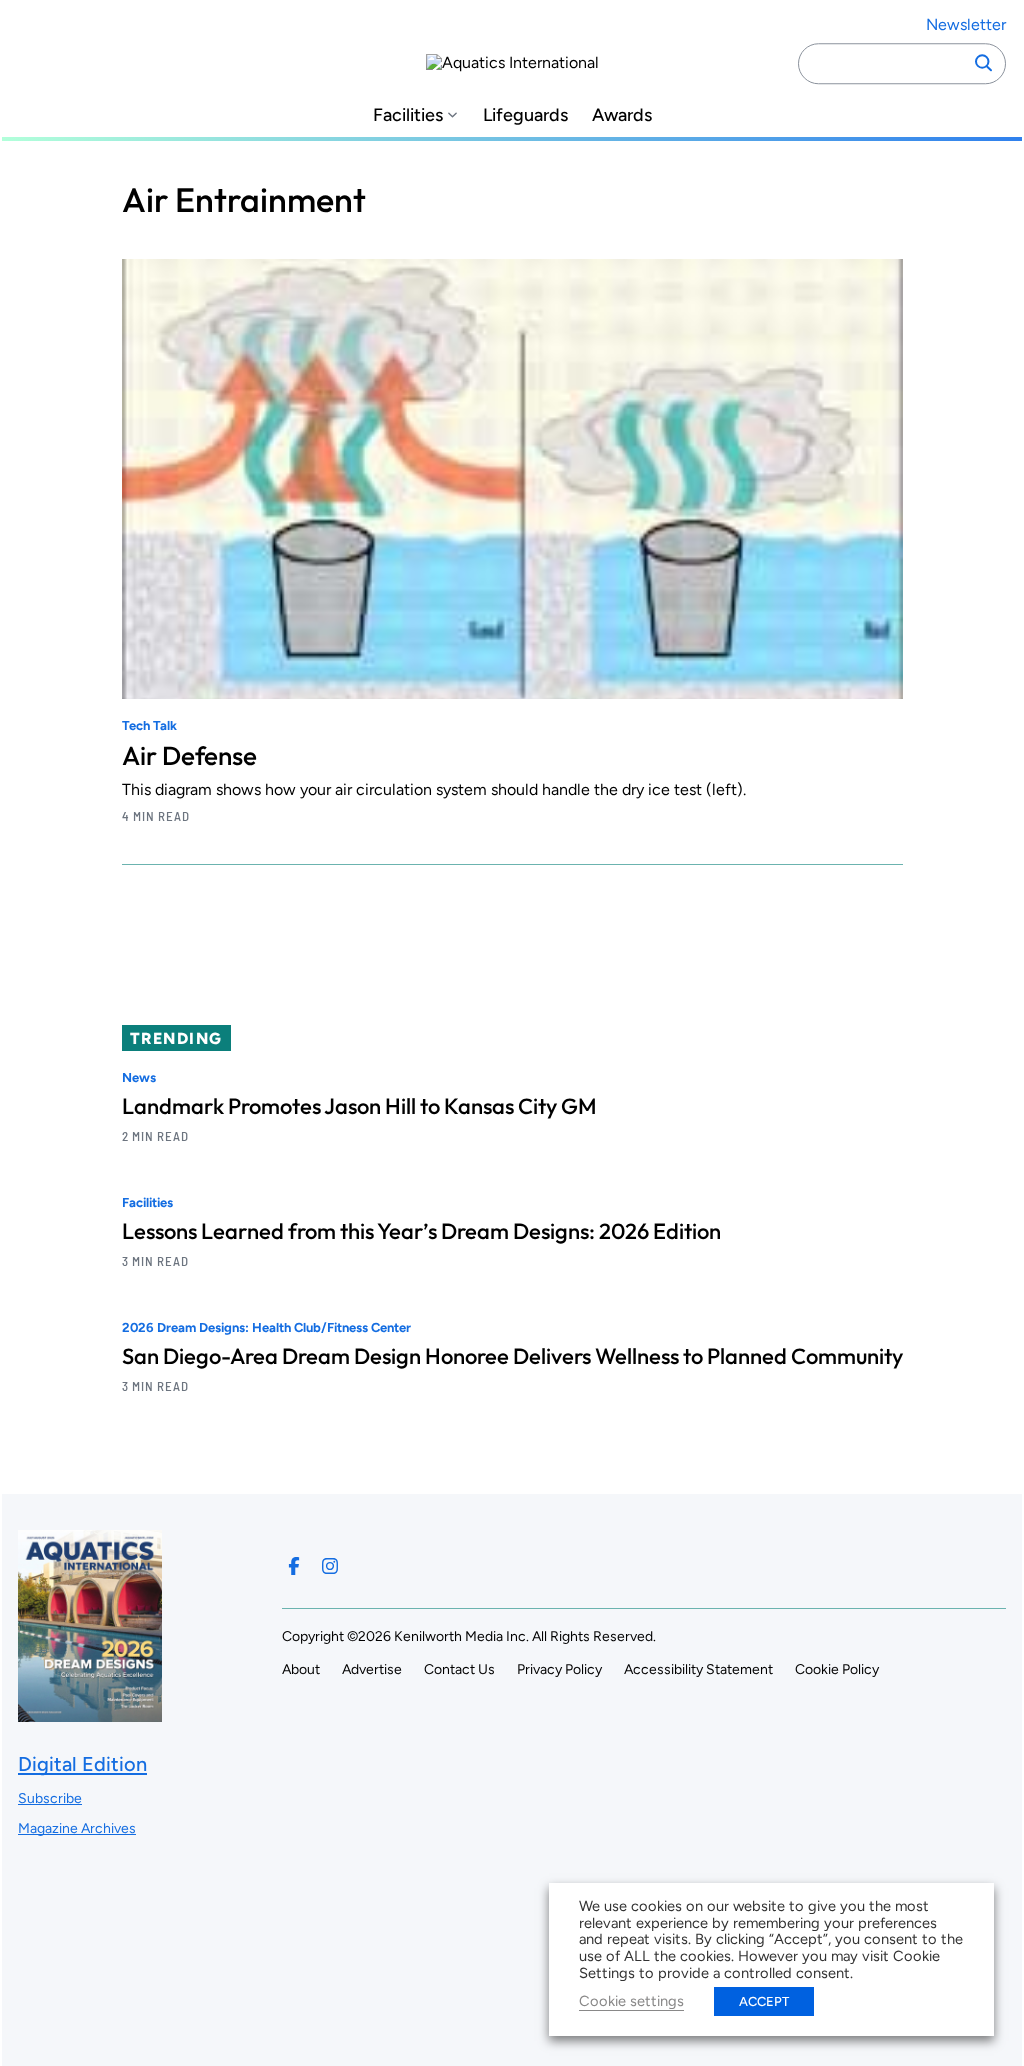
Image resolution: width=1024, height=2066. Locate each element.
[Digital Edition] (90, 1712)
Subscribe (50, 1798)
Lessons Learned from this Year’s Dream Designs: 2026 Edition (421, 1231)
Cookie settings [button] (631, 2001)
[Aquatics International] (512, 63)
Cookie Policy (837, 1669)
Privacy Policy (559, 1669)
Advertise (372, 1669)
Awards (622, 115)
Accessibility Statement (698, 1669)
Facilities (408, 115)
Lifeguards (525, 115)
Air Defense (189, 755)
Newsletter (966, 24)
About (301, 1669)
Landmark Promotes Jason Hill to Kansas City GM (359, 1106)
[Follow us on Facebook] (294, 1566)
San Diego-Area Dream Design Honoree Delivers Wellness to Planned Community (512, 1356)
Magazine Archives (77, 1828)
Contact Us (459, 1669)
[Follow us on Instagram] (330, 1566)
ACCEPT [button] (764, 2001)
